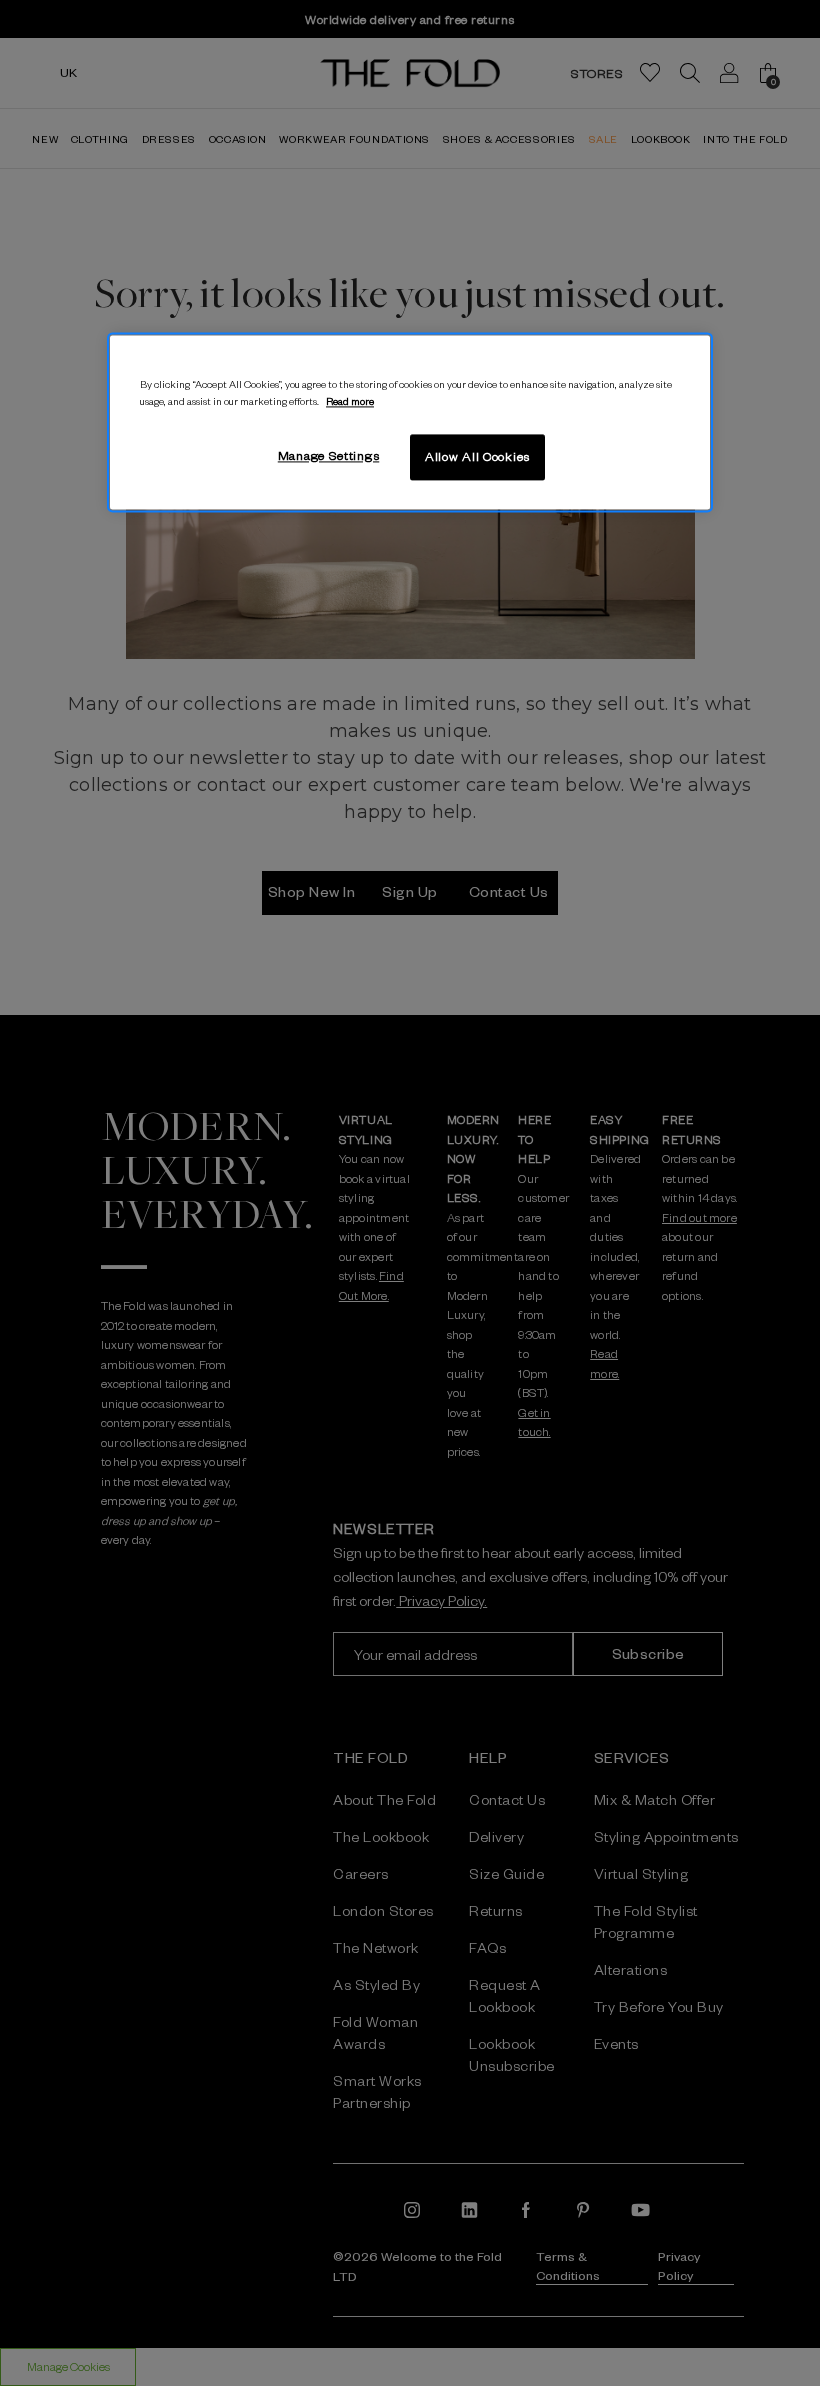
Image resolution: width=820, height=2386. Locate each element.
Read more (350, 400)
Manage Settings (329, 455)
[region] (410, 422)
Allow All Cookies (477, 456)
